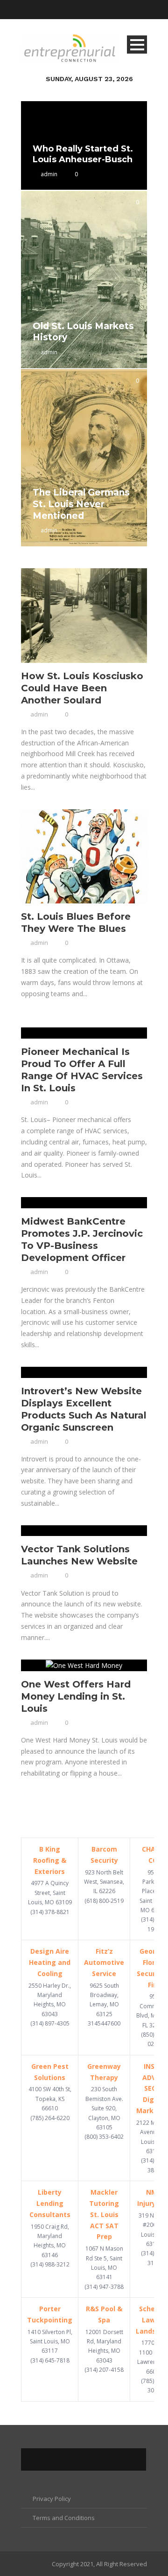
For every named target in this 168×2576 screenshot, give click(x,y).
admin (49, 174)
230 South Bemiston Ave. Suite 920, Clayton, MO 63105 (104, 2108)
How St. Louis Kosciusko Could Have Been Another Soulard (82, 688)
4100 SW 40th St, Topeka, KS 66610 (50, 2099)
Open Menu (137, 45)
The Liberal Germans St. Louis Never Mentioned (81, 504)
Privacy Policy (52, 2499)
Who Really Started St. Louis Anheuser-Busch (83, 154)
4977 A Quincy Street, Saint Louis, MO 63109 (50, 1893)
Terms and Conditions (64, 2518)
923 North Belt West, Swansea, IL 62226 (104, 1882)
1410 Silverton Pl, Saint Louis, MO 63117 (50, 2342)
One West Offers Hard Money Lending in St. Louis (76, 1696)
